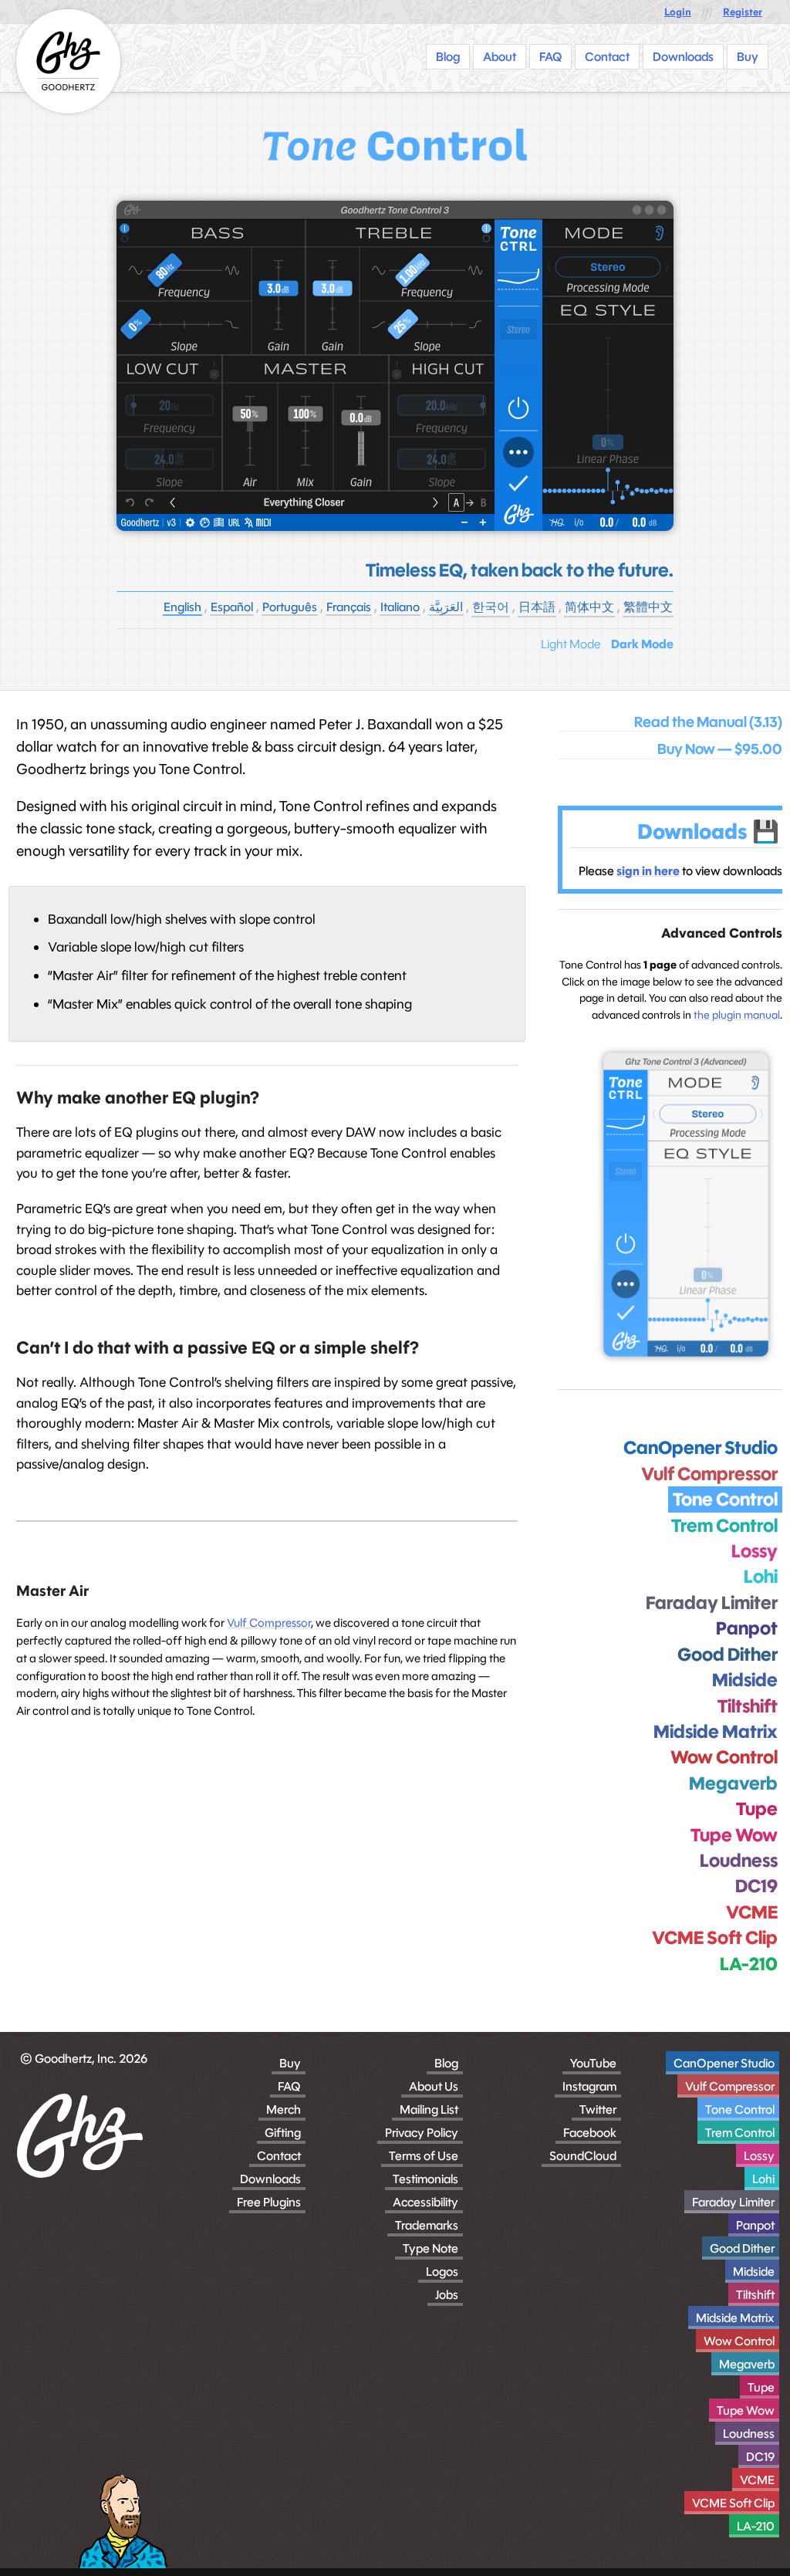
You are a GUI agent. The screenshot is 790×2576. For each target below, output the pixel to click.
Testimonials (425, 2179)
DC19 (760, 2457)
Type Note (430, 2248)
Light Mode (571, 644)
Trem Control (740, 2133)
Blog (446, 2063)
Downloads (270, 2179)
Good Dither (742, 2248)
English (182, 607)
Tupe (761, 2387)
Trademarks (427, 2225)
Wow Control (739, 2341)
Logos (442, 2272)
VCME (757, 2480)
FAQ (289, 2086)
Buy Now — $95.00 (720, 749)
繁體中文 (648, 607)
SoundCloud (583, 2156)
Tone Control (740, 2109)
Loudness (749, 2434)
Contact (279, 2156)
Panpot (755, 2225)
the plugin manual (737, 1015)
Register (743, 12)
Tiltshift (755, 2295)
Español (232, 607)
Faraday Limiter (733, 2202)
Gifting (283, 2133)
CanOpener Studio (724, 2063)
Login (678, 12)
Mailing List (429, 2109)
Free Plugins (269, 2202)
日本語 (537, 607)
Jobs (447, 2295)
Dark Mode (642, 644)
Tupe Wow (746, 2410)
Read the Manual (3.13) (708, 722)
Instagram (589, 2086)
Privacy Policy (422, 2133)
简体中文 (589, 607)
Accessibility (425, 2202)
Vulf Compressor (269, 1623)
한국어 (491, 607)
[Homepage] (68, 61)
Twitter (598, 2109)
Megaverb (747, 2364)
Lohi (763, 2179)
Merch (284, 2109)
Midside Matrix (735, 2318)
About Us (434, 2086)
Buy (290, 2063)
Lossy (759, 2156)
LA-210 (756, 2526)
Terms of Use (424, 2156)
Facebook (590, 2133)
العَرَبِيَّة (446, 607)
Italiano (400, 607)
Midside (754, 2272)
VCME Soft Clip (733, 2503)
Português (290, 607)
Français (349, 607)
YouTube (593, 2063)
